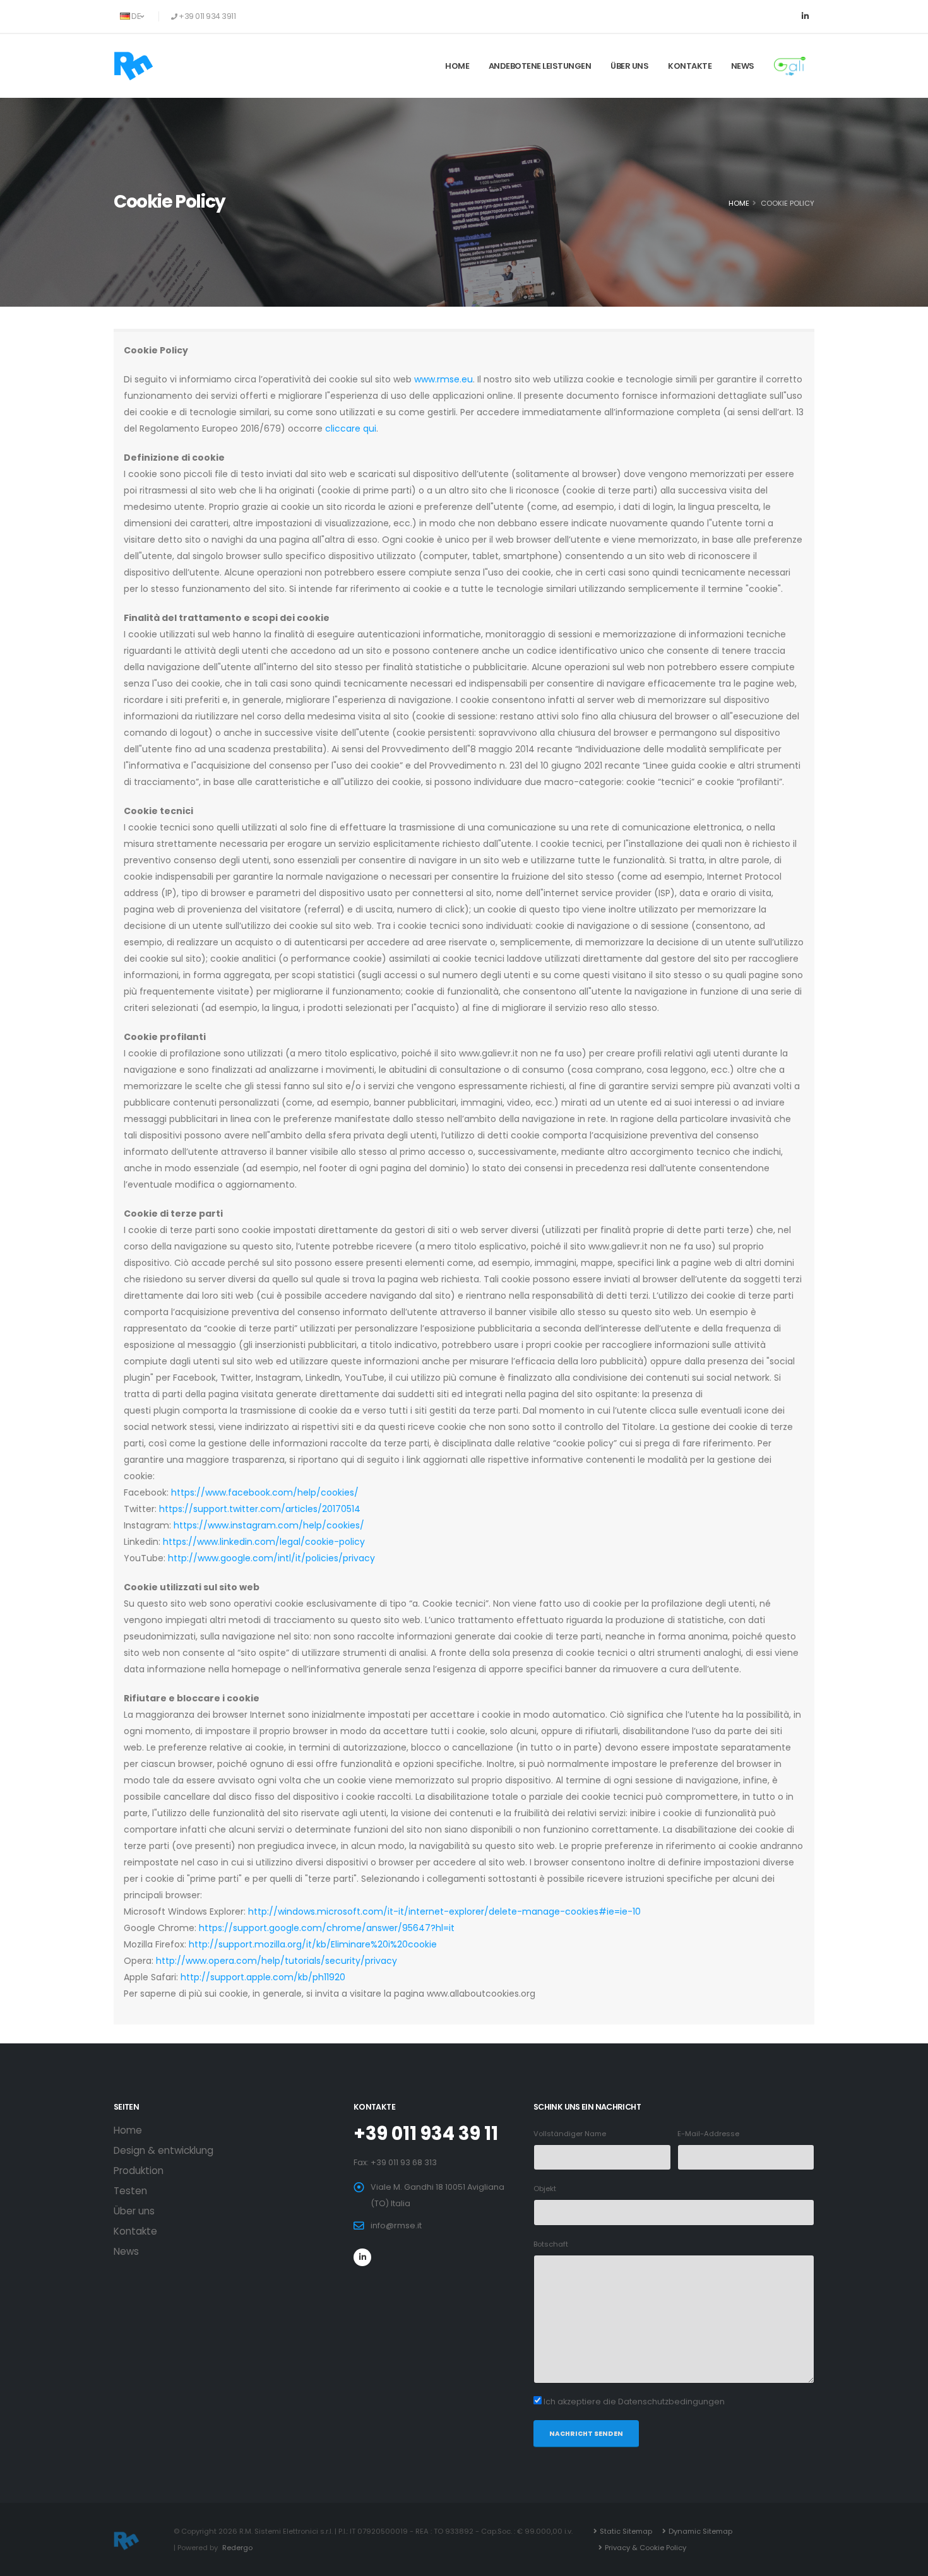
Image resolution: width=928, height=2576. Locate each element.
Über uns (629, 66)
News (743, 66)
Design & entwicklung (164, 2150)
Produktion (139, 2171)
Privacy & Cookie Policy (645, 2548)
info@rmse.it (396, 2225)
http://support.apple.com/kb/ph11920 (263, 1977)
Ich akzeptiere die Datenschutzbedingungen (634, 2402)
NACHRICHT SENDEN (586, 2434)
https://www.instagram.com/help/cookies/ (269, 1525)
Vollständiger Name (570, 2134)
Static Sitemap (626, 2531)
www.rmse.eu (443, 379)
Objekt (545, 2189)
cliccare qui (351, 428)
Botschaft (551, 2244)
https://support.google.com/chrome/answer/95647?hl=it (327, 1928)
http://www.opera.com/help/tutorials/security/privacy (277, 1961)
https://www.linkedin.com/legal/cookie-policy (264, 1542)
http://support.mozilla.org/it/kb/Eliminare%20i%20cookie (313, 1944)
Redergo (237, 2548)
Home (457, 66)
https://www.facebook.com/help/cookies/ (265, 1492)
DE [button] (136, 16)
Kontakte (690, 66)
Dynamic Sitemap (700, 2531)
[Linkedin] (805, 16)
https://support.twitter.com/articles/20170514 (260, 1509)
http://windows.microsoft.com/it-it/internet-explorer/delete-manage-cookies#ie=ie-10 (444, 1911)
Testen (130, 2191)
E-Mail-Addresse (708, 2134)
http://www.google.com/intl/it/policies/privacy (271, 1558)
